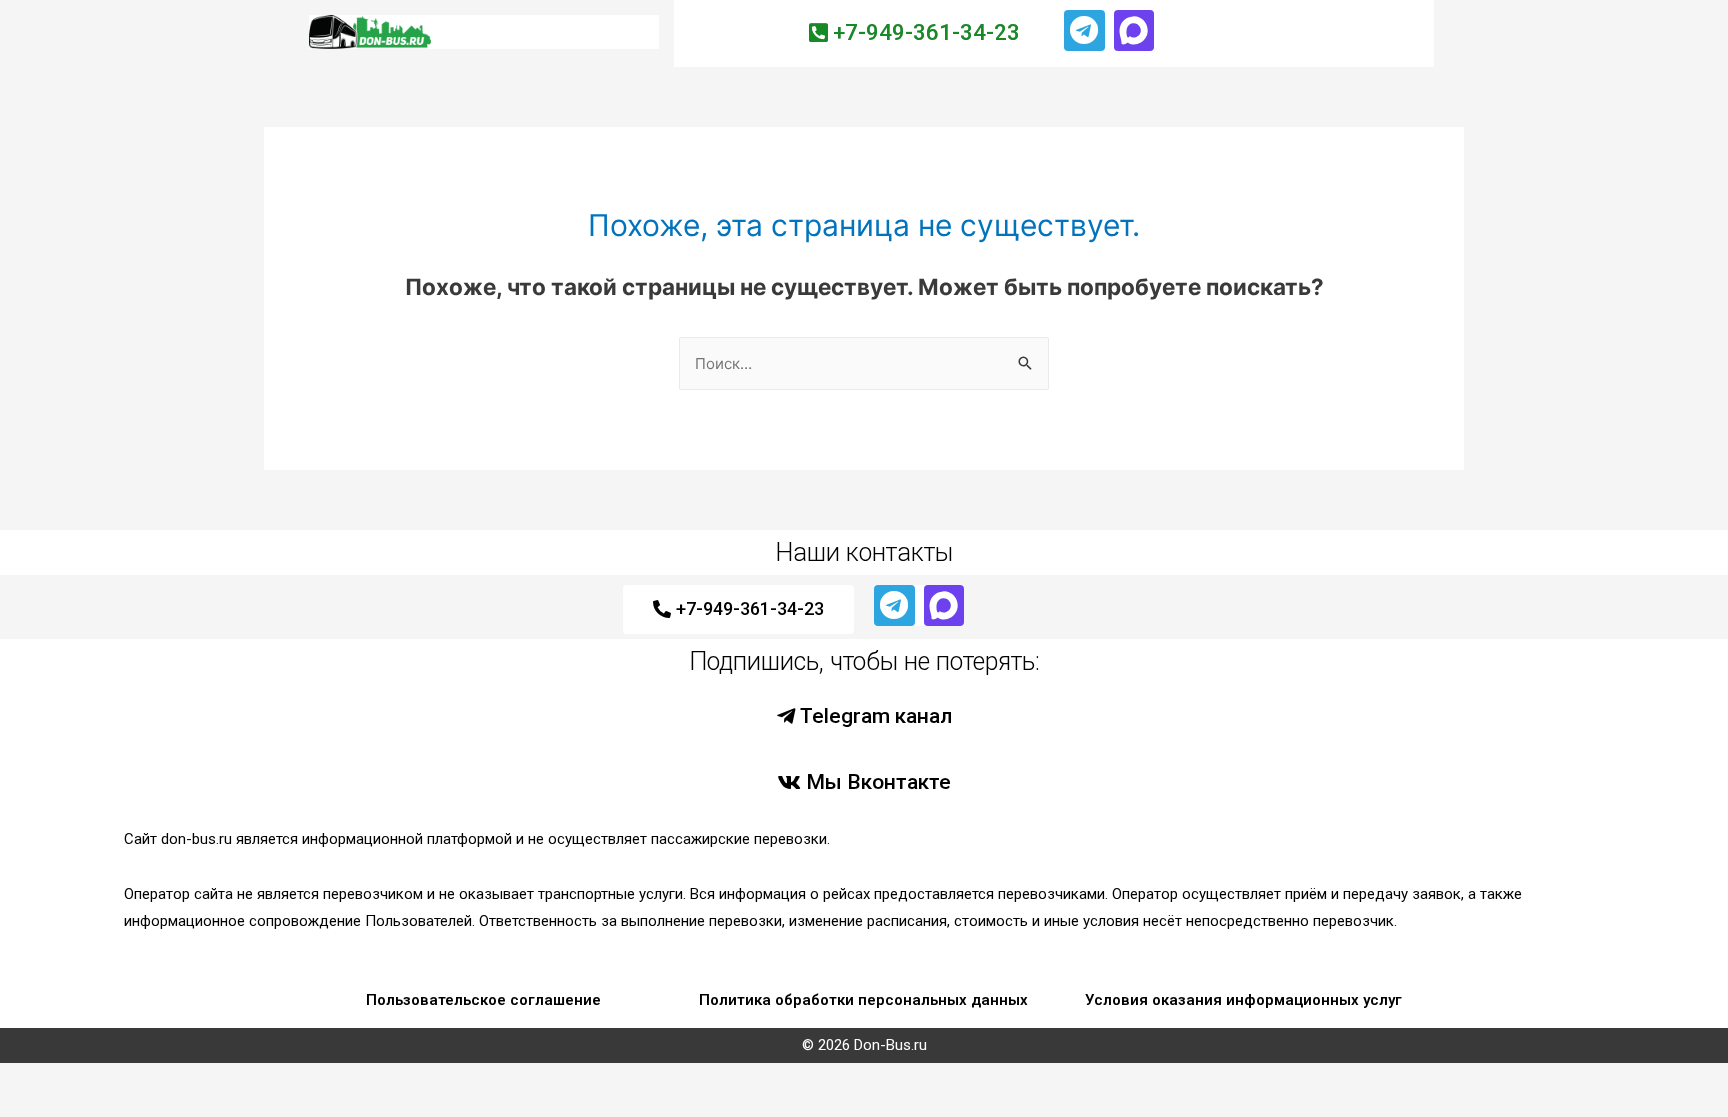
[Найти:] (864, 363)
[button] (914, 33)
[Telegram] (1084, 30)
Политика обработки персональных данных (863, 1000)
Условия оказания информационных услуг (1243, 1000)
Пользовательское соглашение (483, 1000)
